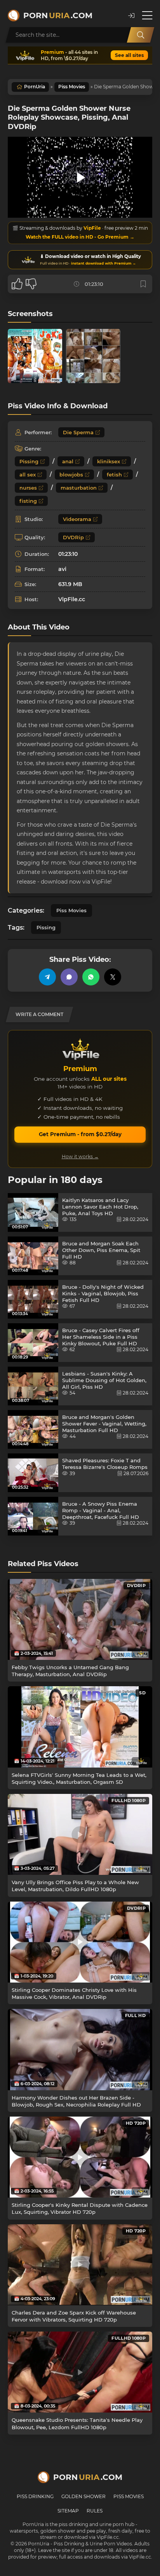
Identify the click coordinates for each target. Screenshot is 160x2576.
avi (62, 569)
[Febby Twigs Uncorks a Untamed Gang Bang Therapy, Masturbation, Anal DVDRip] (80, 1619)
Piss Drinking (35, 2496)
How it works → (80, 1156)
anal (68, 461)
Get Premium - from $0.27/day (80, 1134)
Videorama (77, 519)
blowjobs (71, 475)
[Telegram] (47, 977)
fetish (114, 475)
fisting (28, 501)
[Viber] (69, 977)
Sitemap (68, 2511)
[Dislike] (31, 284)
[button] (131, 16)
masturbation (79, 488)
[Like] (17, 284)
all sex (28, 475)
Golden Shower (83, 2496)
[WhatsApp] (91, 977)
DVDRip (73, 537)
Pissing (29, 461)
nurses (28, 488)
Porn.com (58, 15)
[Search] (141, 35)
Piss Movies (72, 87)
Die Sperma (78, 432)
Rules (95, 2511)
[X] (113, 977)
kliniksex (109, 461)
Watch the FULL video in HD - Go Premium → (80, 237)
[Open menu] (147, 15)
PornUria (35, 87)
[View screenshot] (35, 356)
